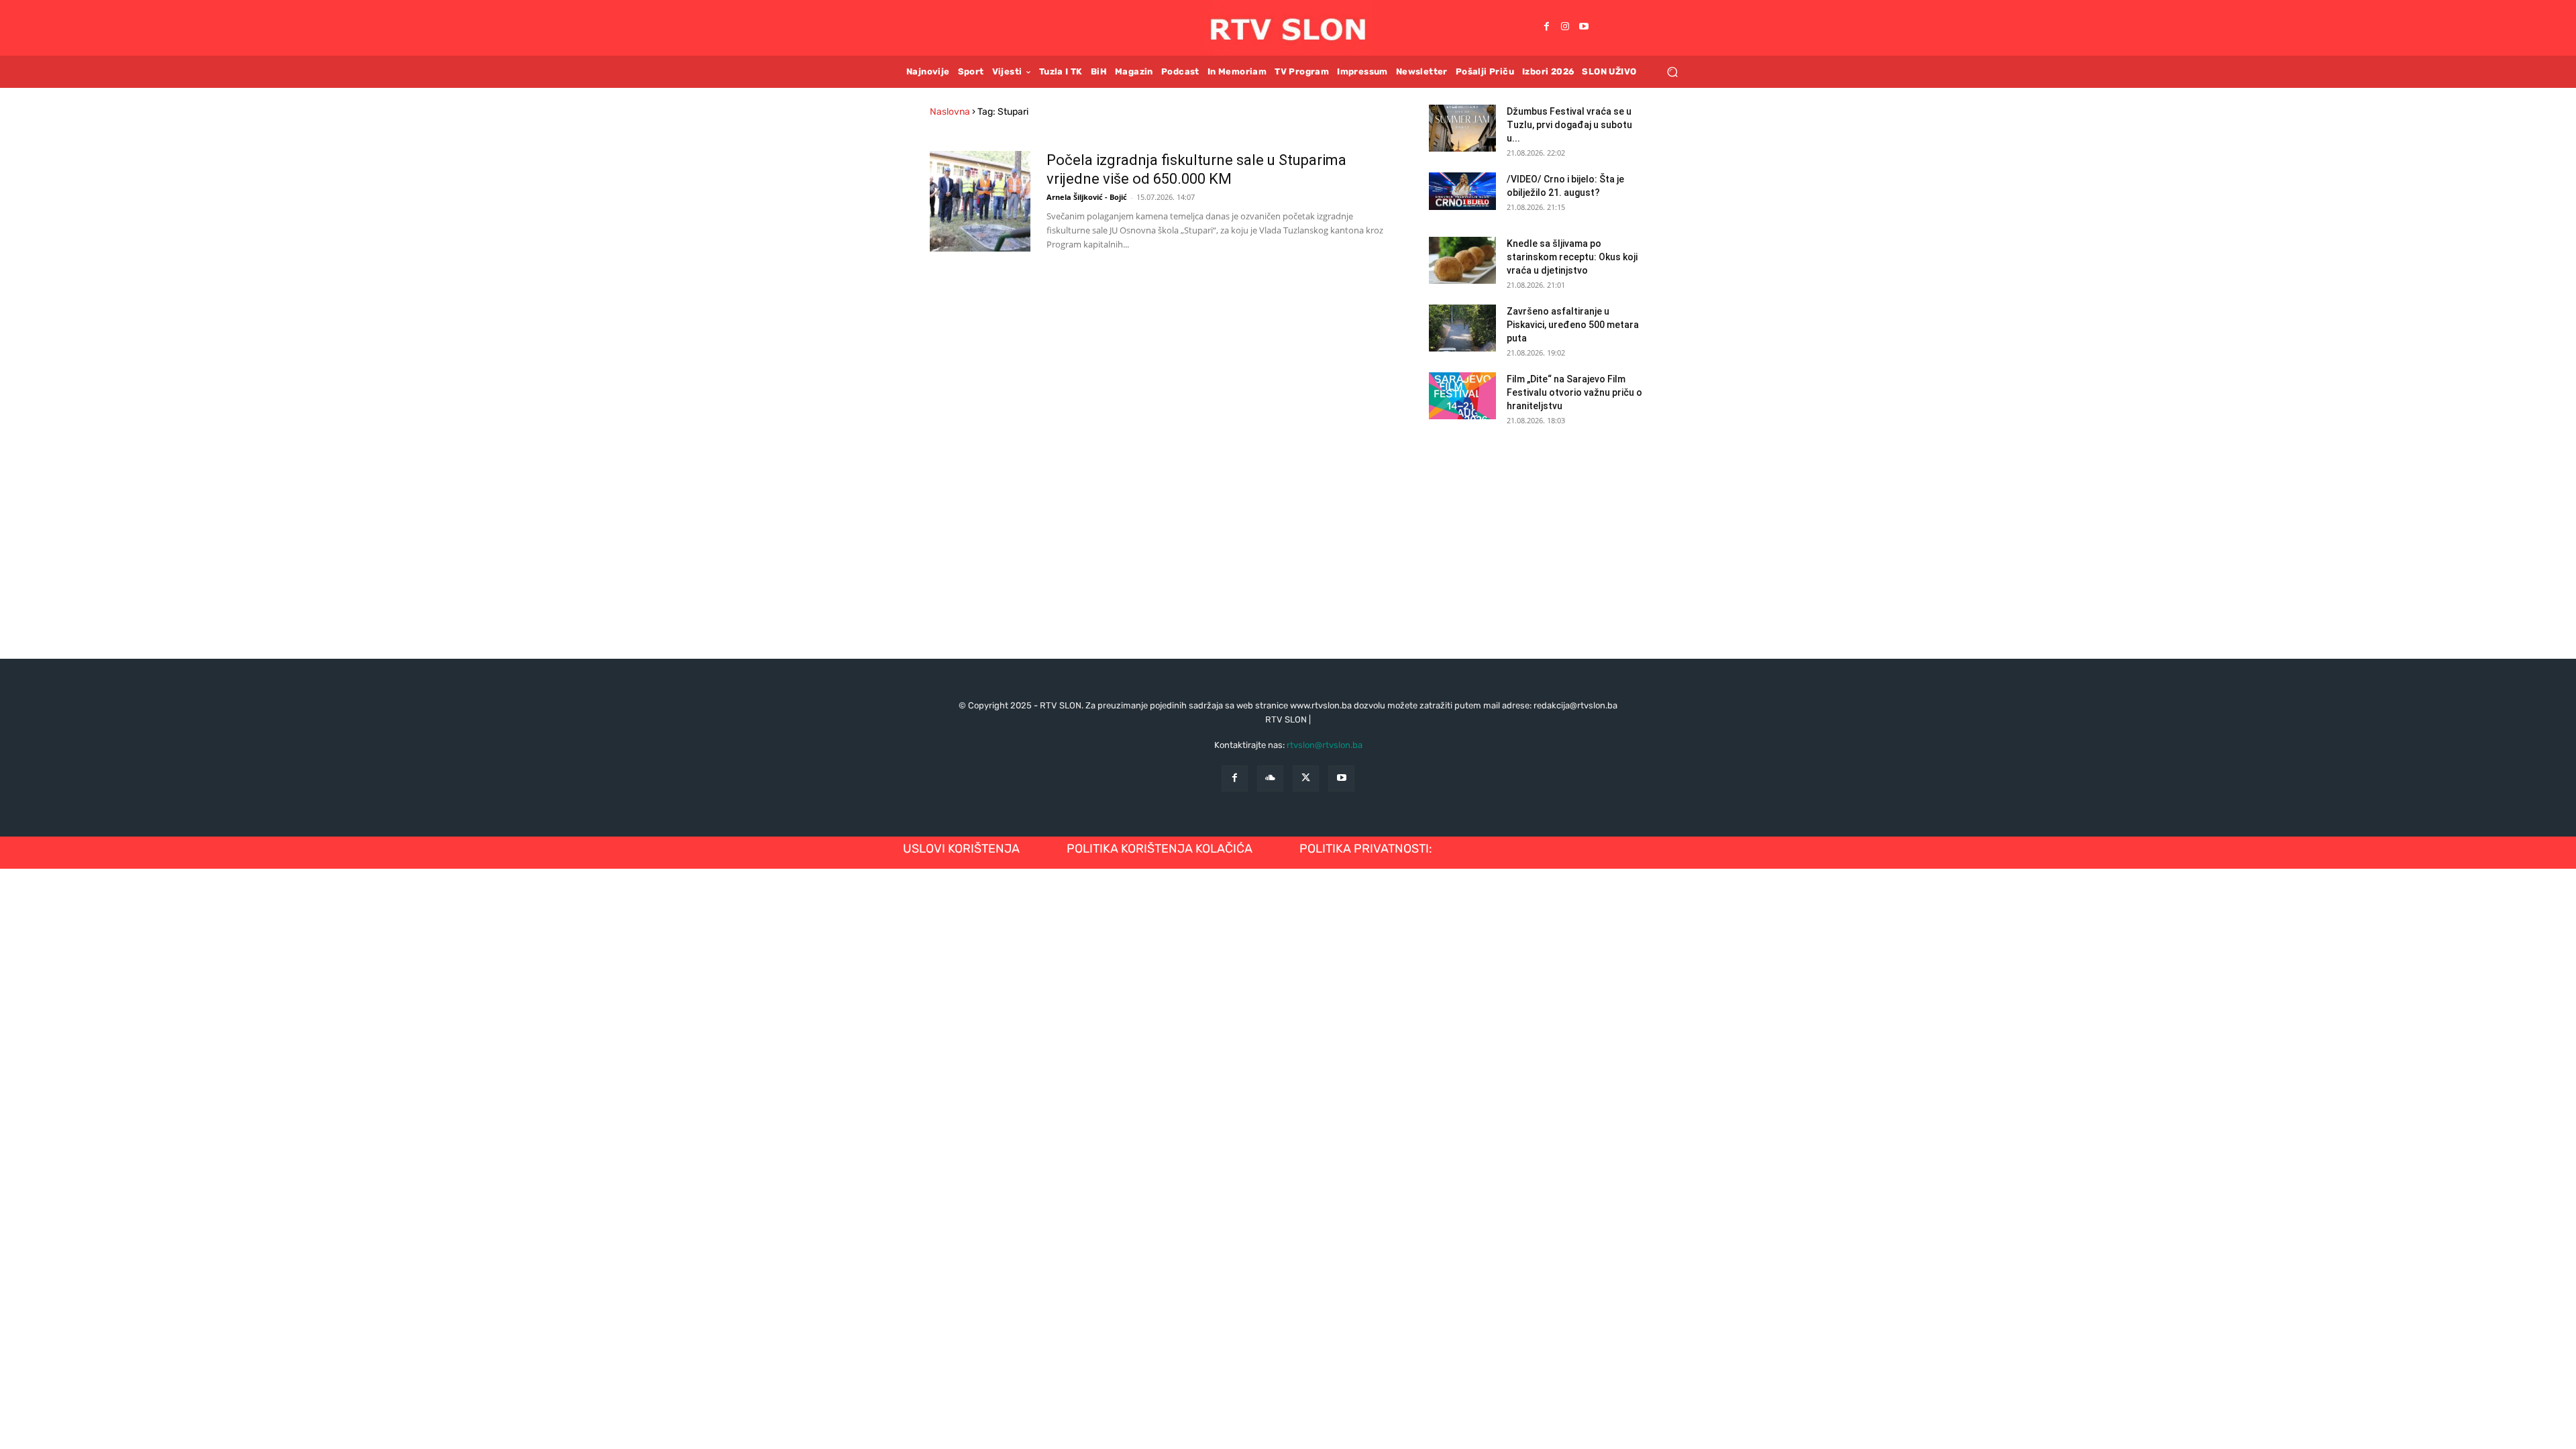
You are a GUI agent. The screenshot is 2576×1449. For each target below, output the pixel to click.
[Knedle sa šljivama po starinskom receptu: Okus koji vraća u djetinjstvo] (1462, 260)
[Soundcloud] (1270, 779)
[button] (1672, 71)
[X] (1306, 779)
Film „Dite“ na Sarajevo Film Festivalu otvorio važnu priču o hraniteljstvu (1574, 392)
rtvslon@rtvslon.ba (1325, 745)
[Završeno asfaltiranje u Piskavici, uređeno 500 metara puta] (1462, 328)
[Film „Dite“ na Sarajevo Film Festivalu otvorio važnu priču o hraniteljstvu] (1462, 396)
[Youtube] (1584, 28)
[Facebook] (1546, 28)
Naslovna (950, 112)
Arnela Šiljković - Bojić (1087, 197)
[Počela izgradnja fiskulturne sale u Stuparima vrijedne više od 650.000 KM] (980, 201)
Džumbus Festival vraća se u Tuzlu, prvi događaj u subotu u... (1569, 125)
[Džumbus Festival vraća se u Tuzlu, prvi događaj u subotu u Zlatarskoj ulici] (1462, 128)
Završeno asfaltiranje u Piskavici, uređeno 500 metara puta (1573, 325)
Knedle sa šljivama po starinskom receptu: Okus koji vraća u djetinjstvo (1572, 257)
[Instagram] (1565, 28)
